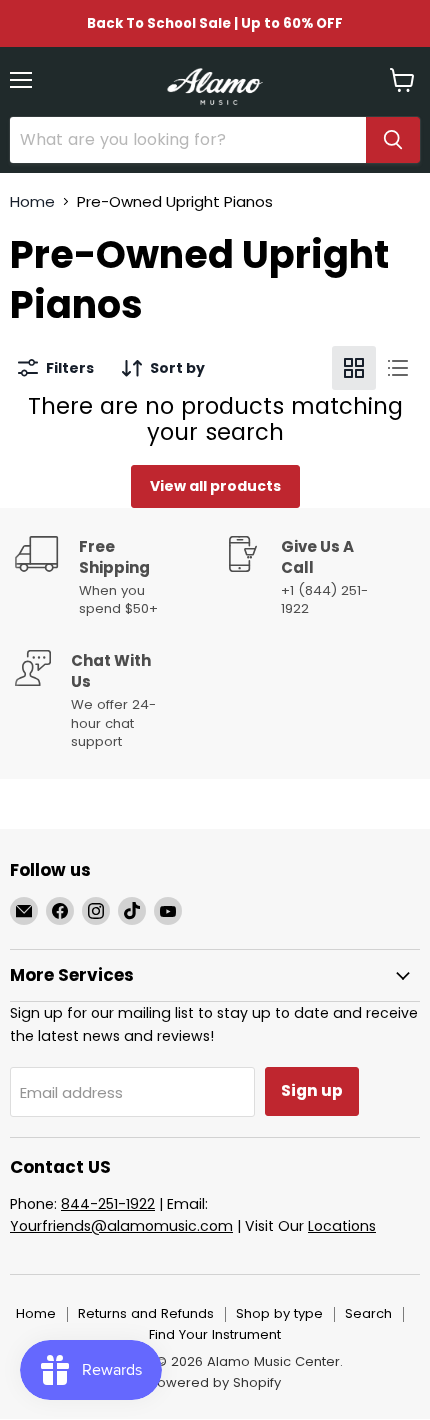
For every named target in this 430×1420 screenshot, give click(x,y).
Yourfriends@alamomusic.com (121, 1226)
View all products (215, 486)
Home (32, 201)
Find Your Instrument (215, 1334)
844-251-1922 (108, 1204)
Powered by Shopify (215, 1382)
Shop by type (279, 1313)
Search (368, 1313)
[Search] (393, 140)
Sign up (312, 1090)
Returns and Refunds (146, 1313)
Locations (342, 1226)
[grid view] (354, 368)
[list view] (398, 368)
